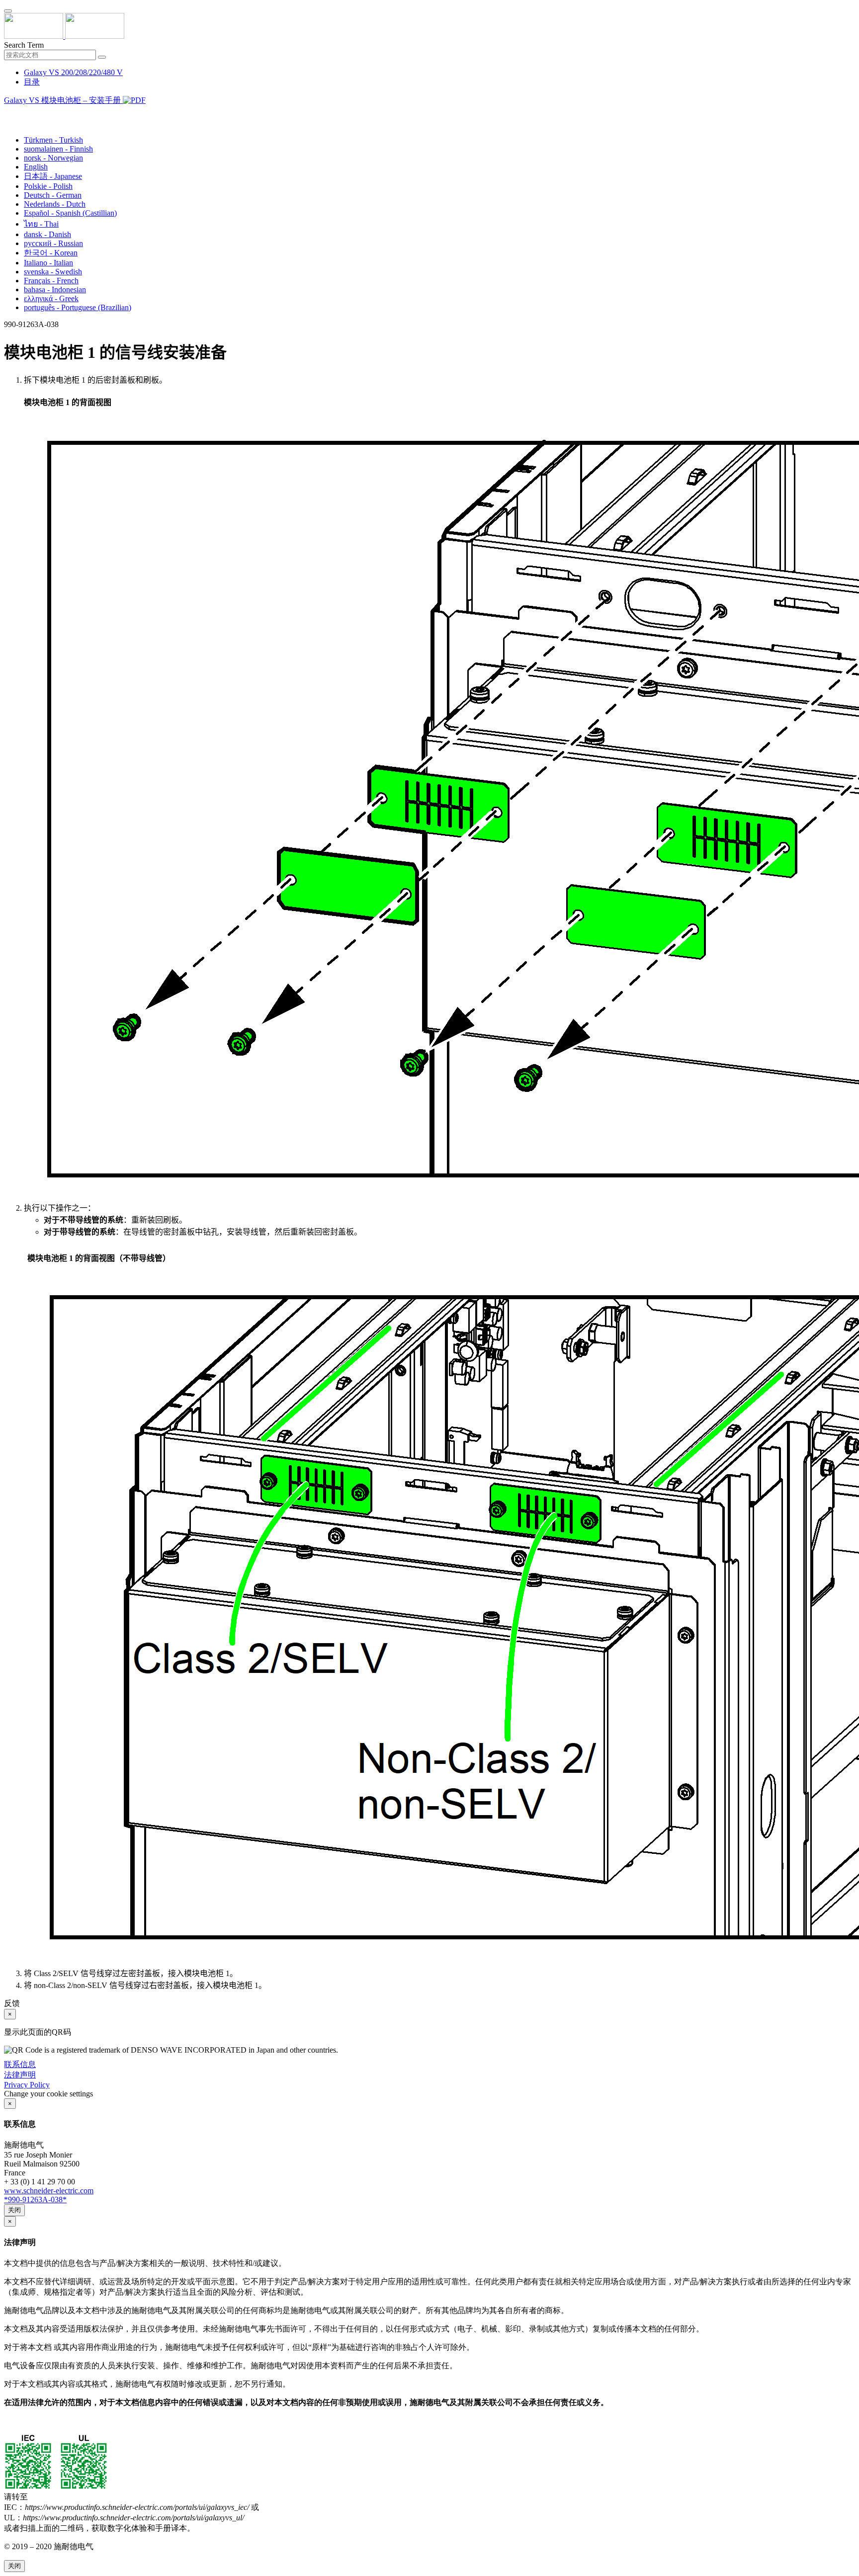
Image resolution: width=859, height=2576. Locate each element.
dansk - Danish (47, 234)
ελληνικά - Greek (51, 298)
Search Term (24, 45)
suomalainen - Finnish (58, 149)
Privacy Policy (27, 2085)
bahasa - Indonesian (55, 290)
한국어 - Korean (51, 253)
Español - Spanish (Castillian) (70, 213)
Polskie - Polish (48, 186)
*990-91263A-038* (35, 2200)
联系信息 (20, 2064)
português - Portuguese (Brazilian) (78, 307)
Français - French (51, 281)
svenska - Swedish (53, 272)
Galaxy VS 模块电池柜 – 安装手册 (63, 100)
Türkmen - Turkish (53, 140)
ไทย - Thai (41, 224)
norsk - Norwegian (53, 158)
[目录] (8, 113)
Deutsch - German (53, 195)
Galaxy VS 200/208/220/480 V (73, 72)
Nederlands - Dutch (55, 204)
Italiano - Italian (48, 263)
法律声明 (20, 2075)
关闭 (14, 2210)
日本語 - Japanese (53, 176)
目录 (32, 82)
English (36, 167)
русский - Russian (53, 243)
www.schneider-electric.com (49, 2191)
